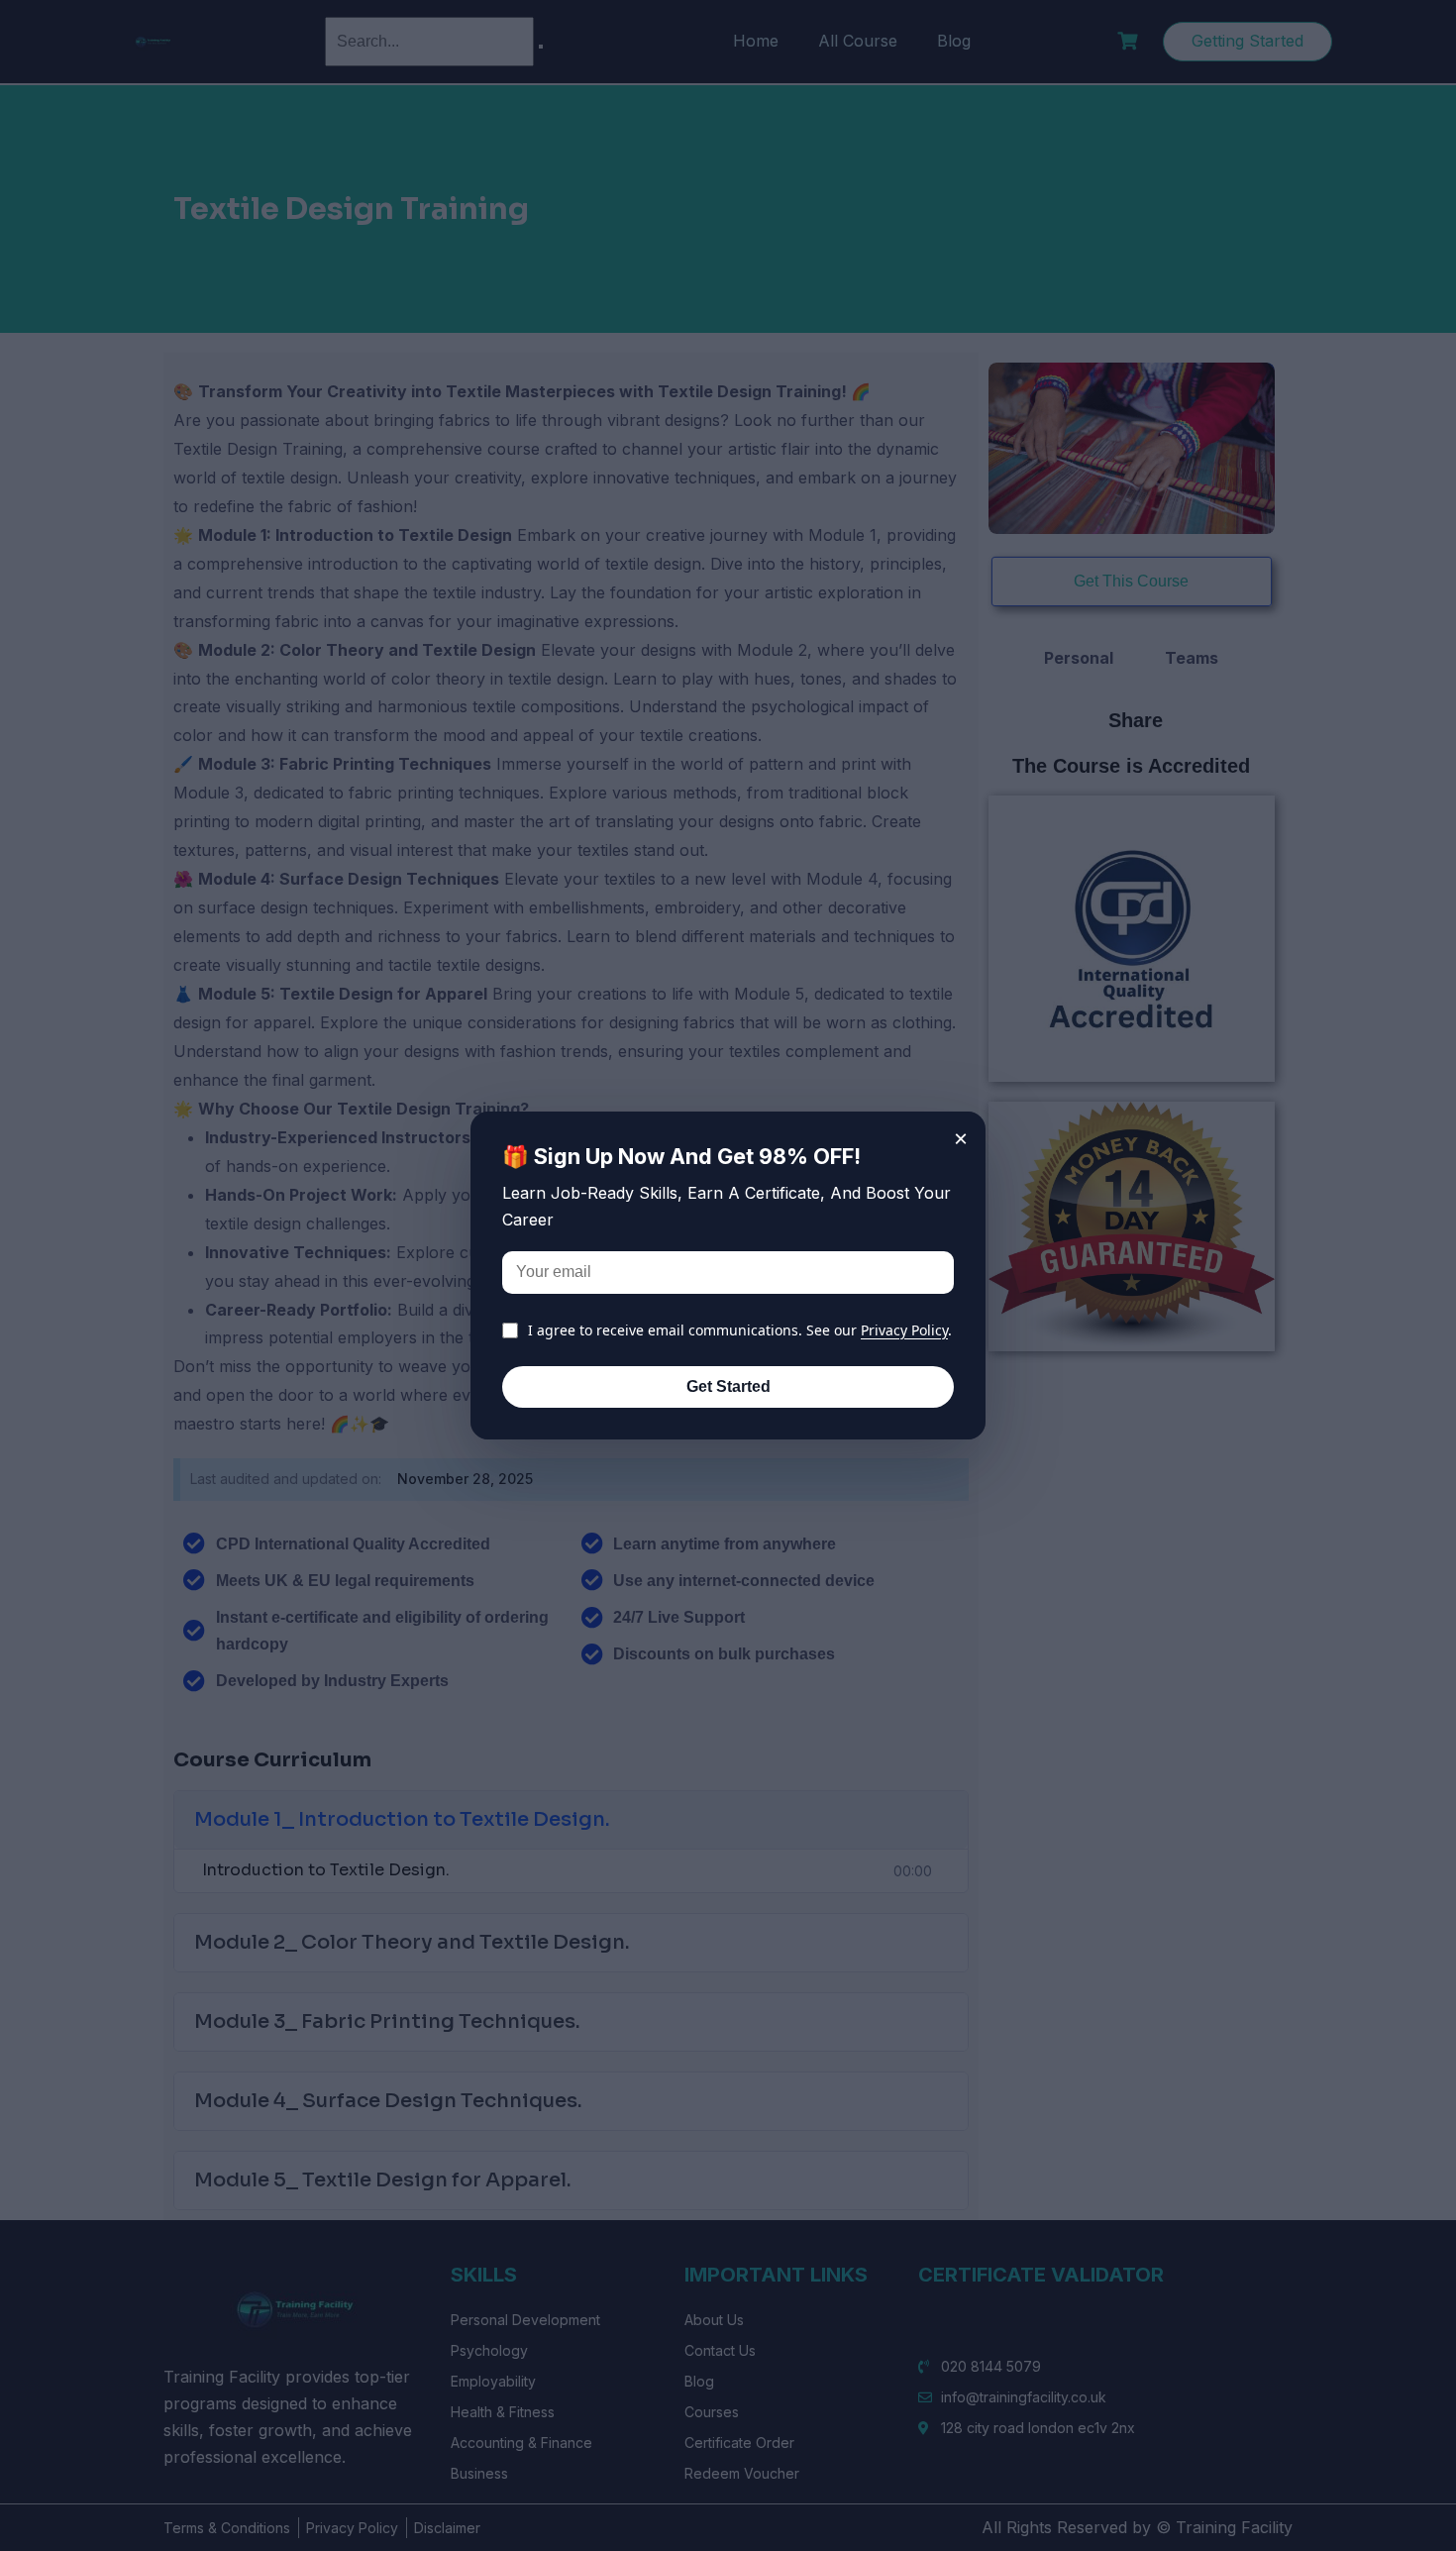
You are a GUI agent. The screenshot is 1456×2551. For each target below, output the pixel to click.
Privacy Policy (904, 1330)
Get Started (728, 1386)
